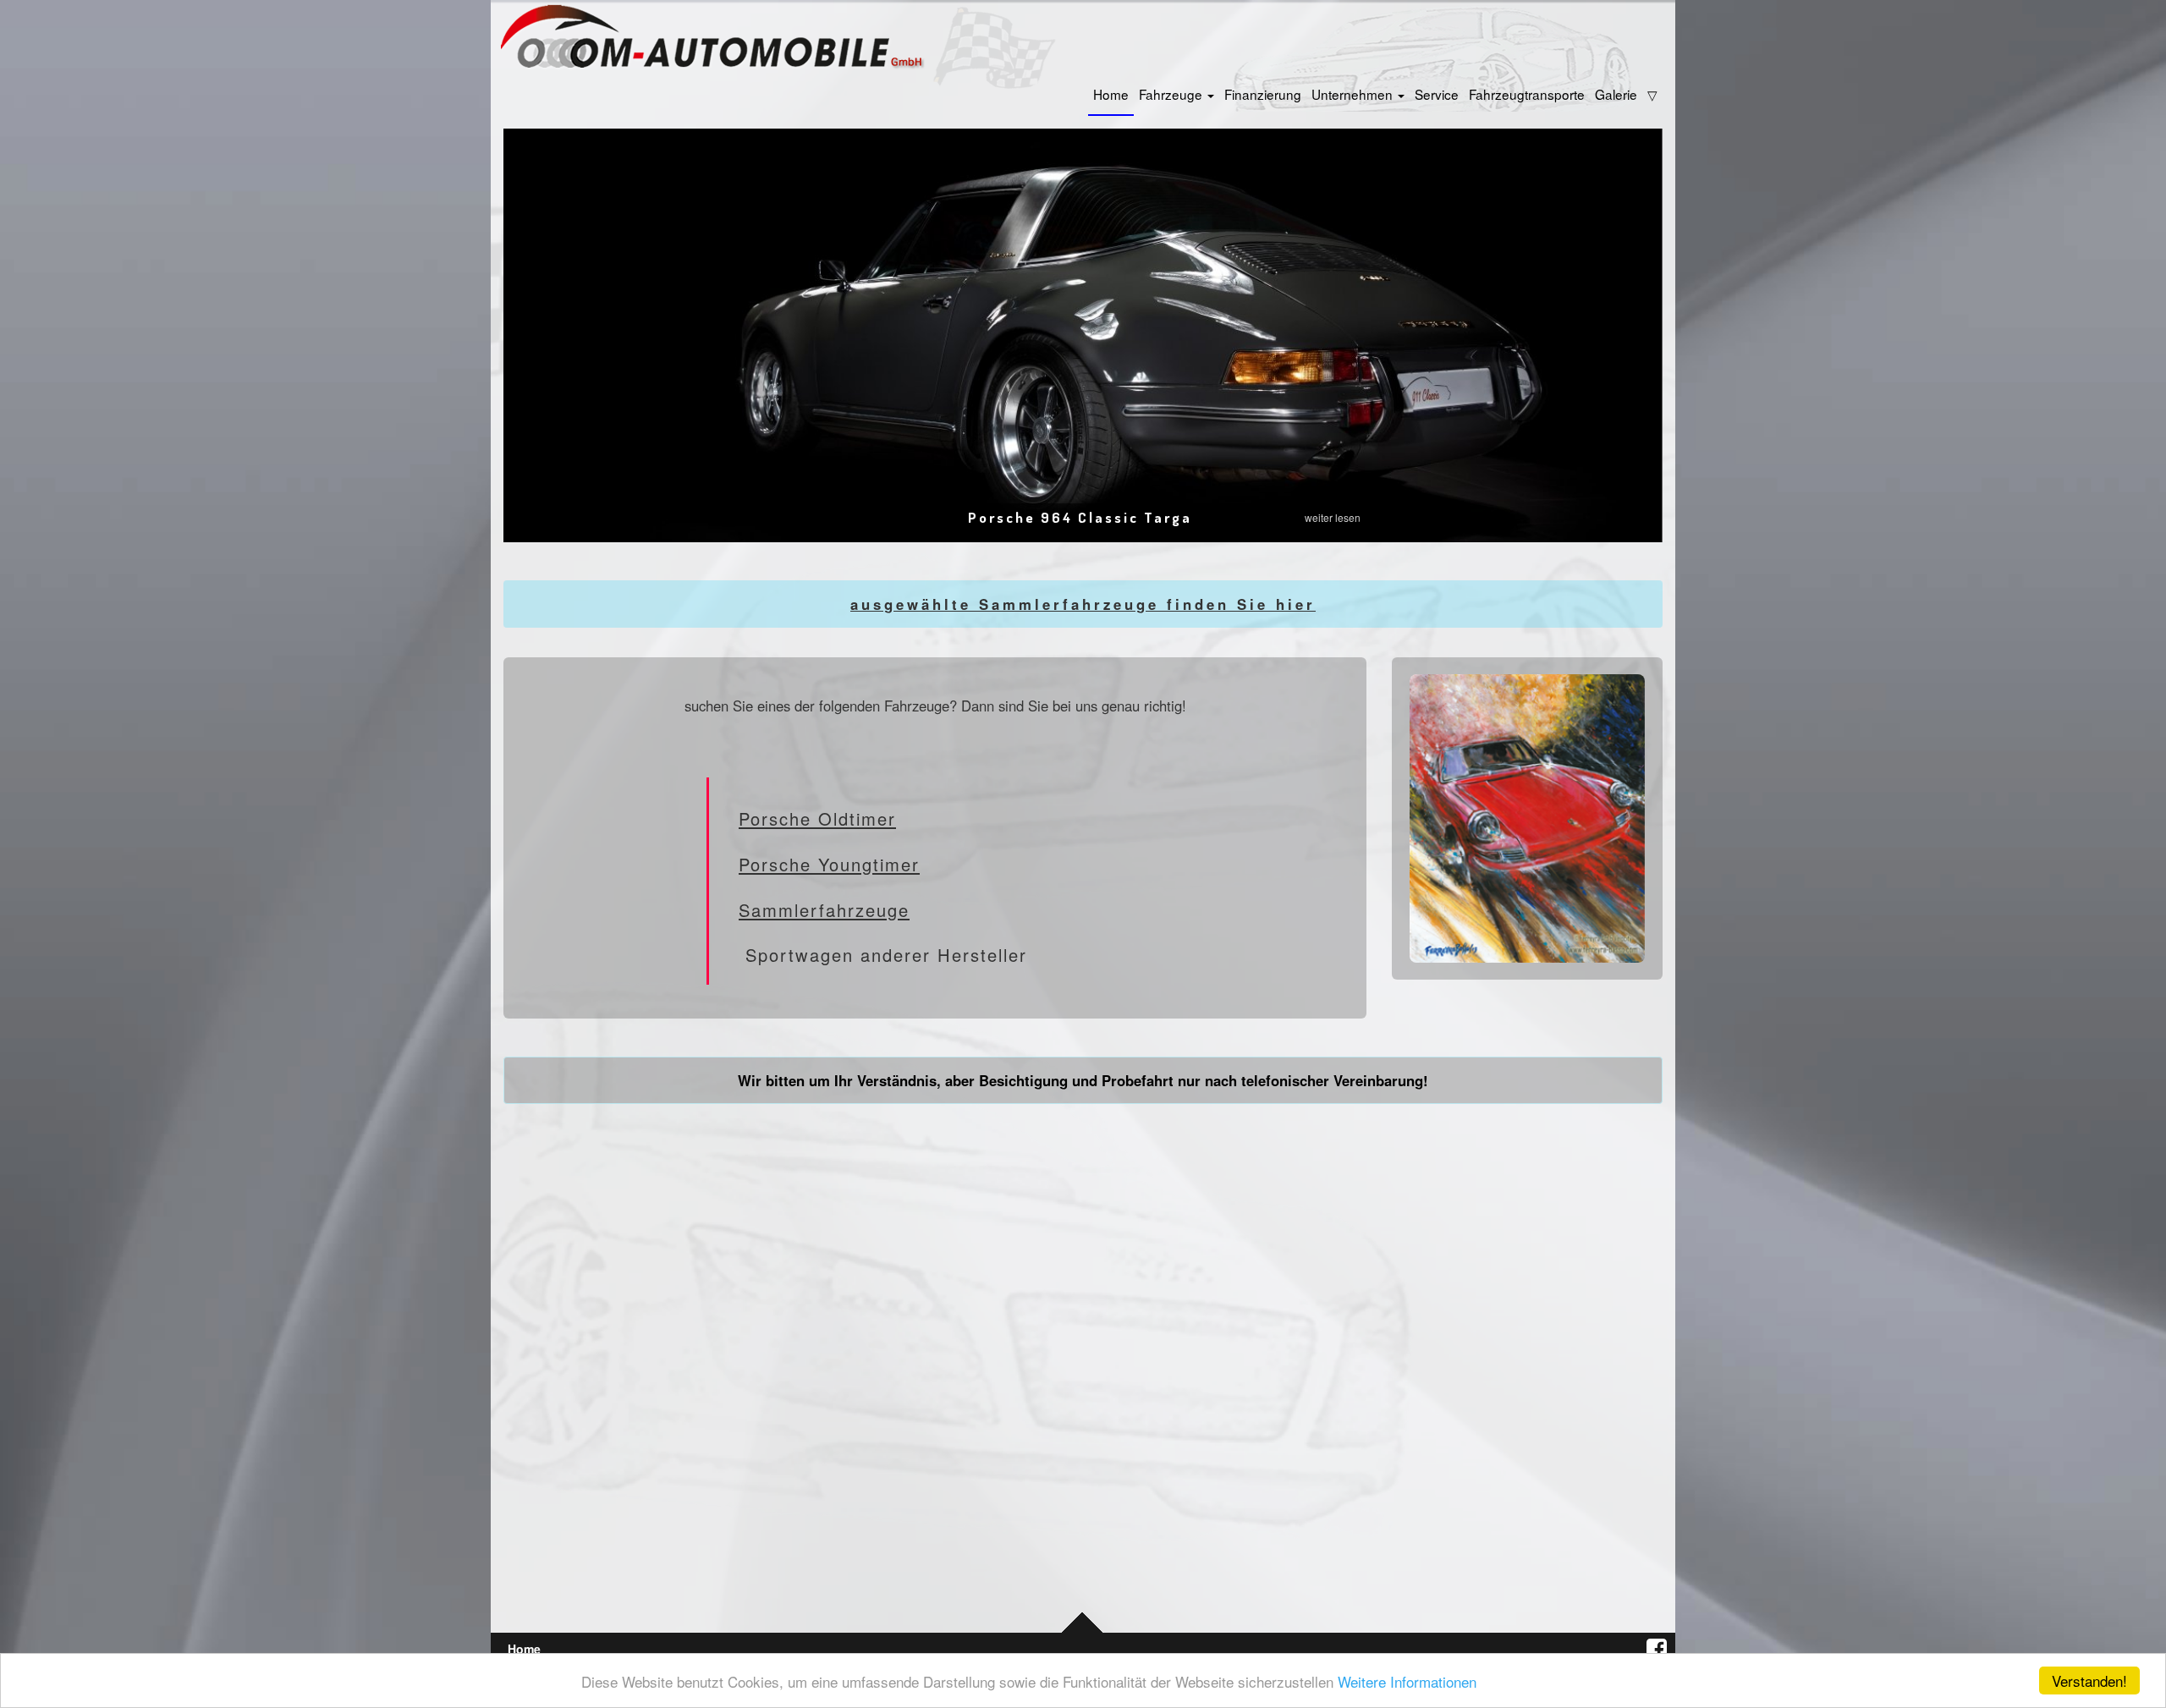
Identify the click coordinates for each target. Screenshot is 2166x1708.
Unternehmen (1354, 94)
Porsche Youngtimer (829, 864)
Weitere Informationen (1407, 1681)
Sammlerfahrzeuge (824, 910)
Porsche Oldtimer (817, 818)
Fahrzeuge (1172, 94)
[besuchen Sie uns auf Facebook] (1650, 1649)
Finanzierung (1263, 94)
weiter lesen (1333, 517)
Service (1437, 94)
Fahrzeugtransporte (1527, 94)
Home (1111, 94)
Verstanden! (2089, 1681)
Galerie (1616, 94)
